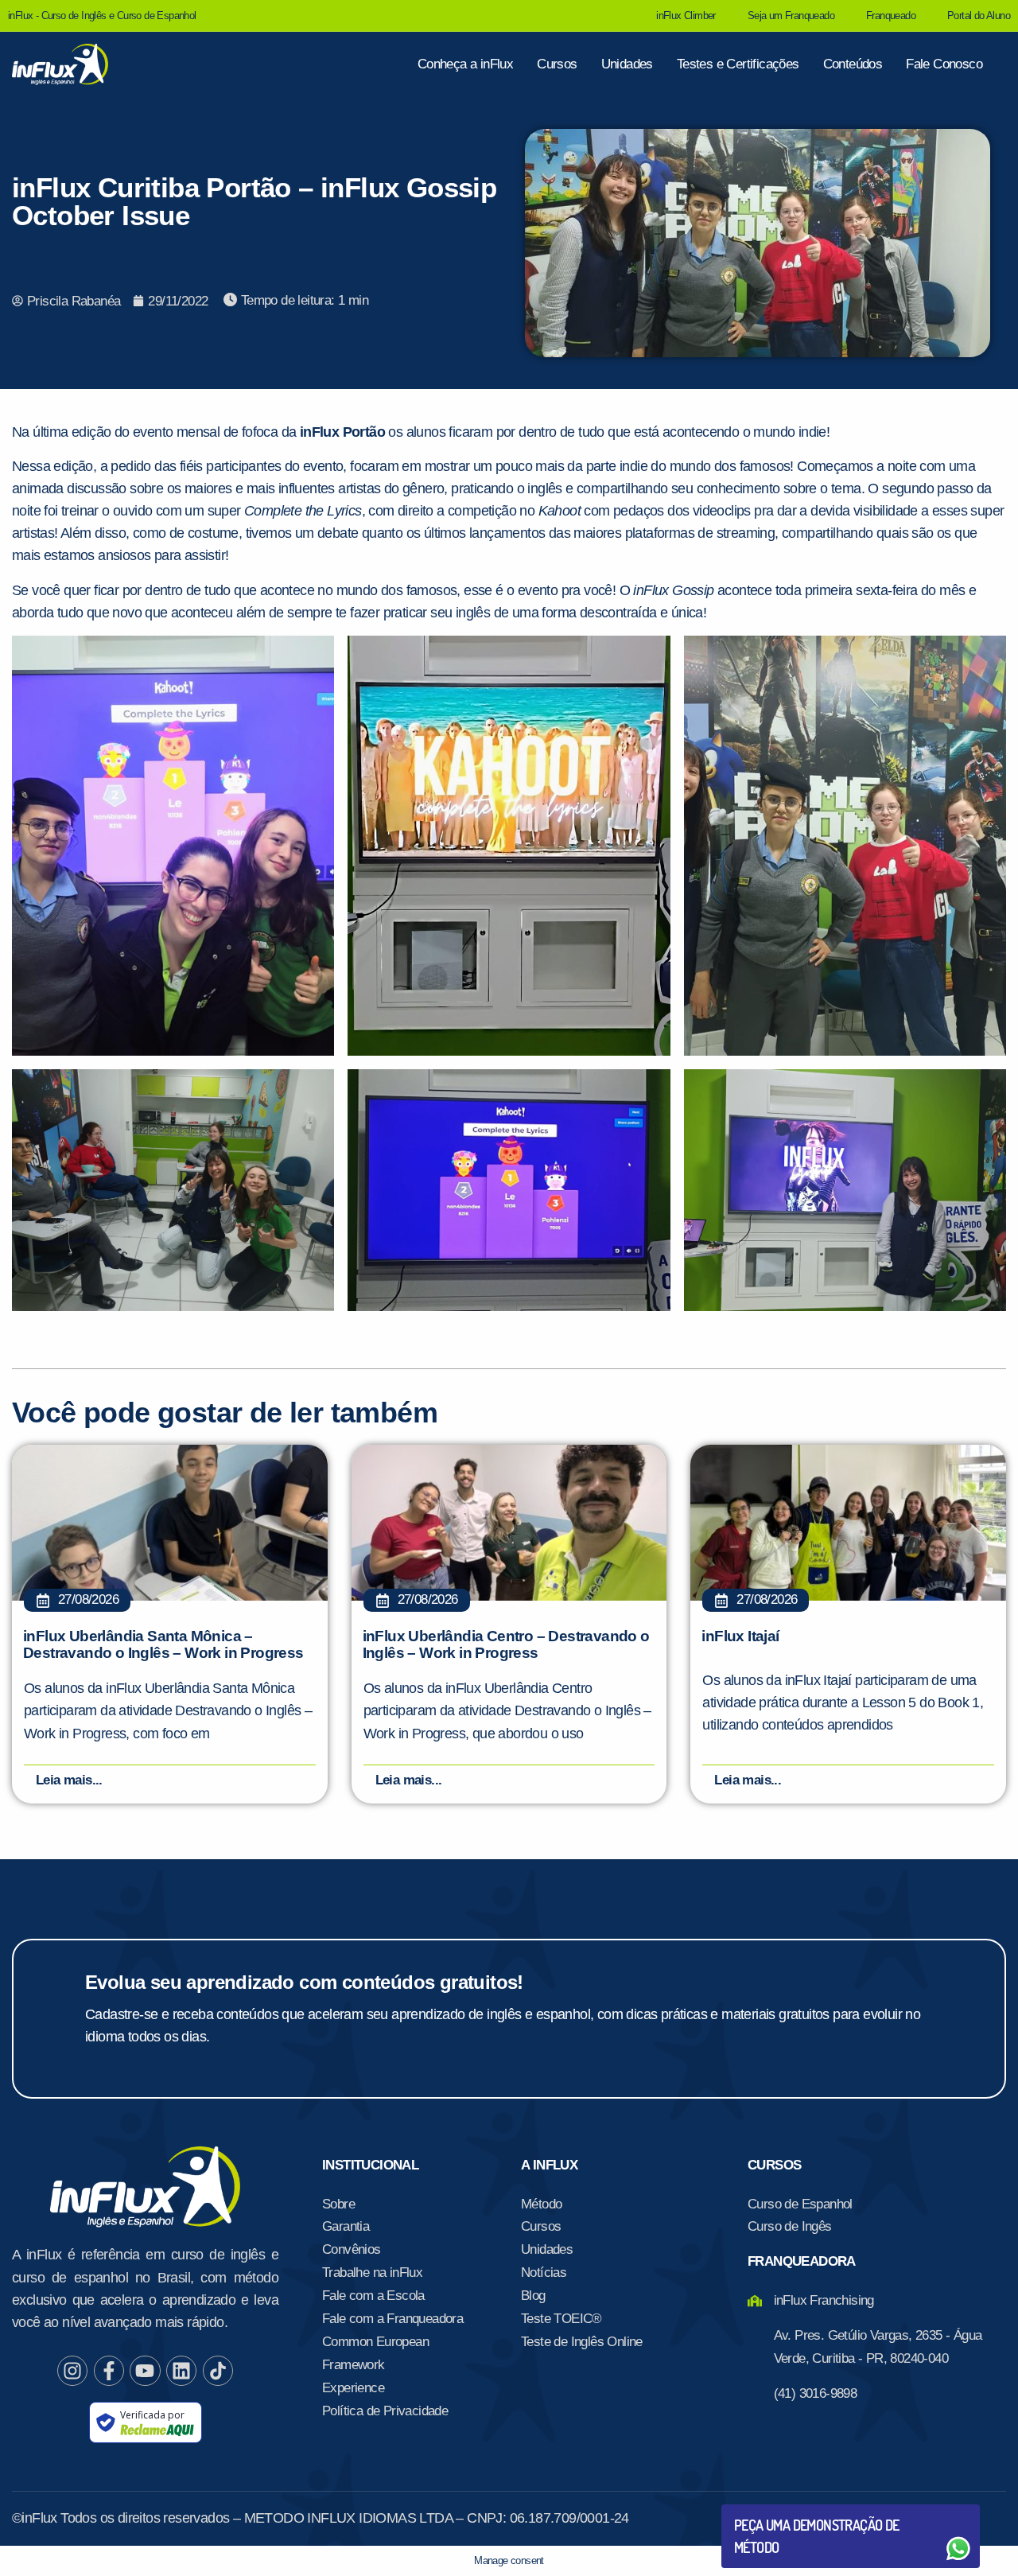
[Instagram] (72, 2371)
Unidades (627, 64)
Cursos (557, 64)
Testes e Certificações (738, 64)
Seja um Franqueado (791, 16)
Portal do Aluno (979, 16)
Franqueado (891, 16)
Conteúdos (853, 64)
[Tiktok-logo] (218, 2371)
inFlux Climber (686, 16)
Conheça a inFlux (465, 64)
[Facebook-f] (109, 2371)
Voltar (771, 2510)
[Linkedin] (181, 2371)
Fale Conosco (944, 64)
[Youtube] (145, 2371)
